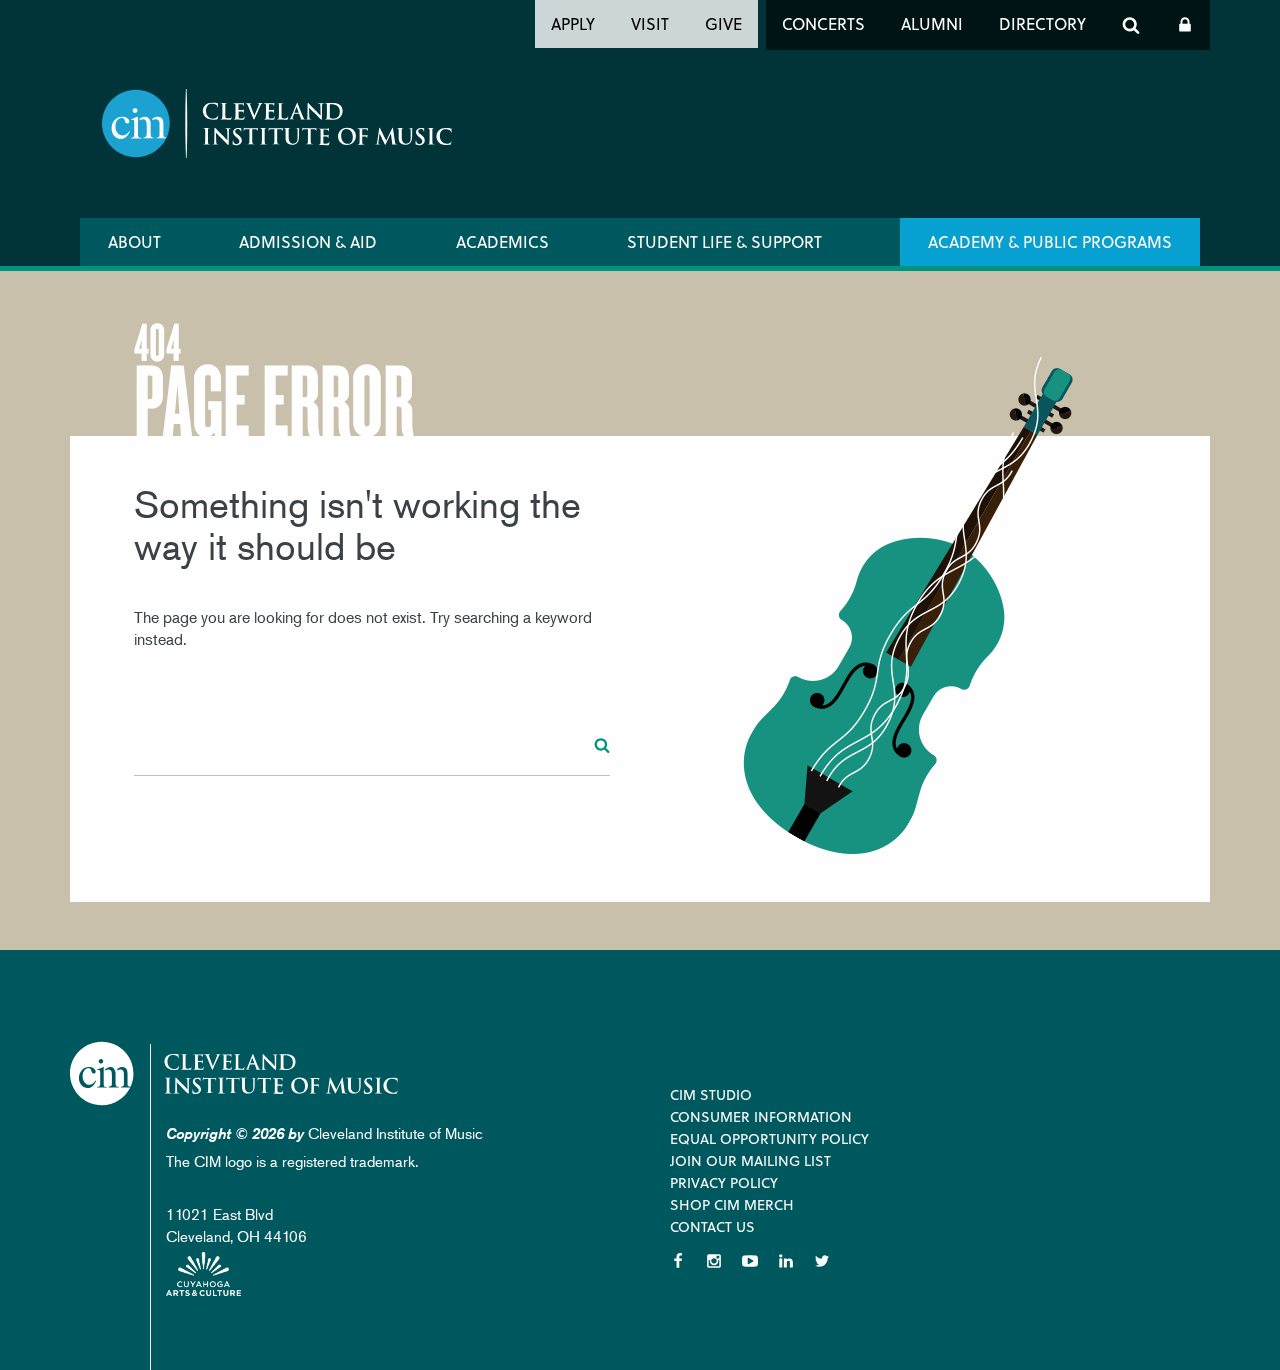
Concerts (823, 23)
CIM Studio (711, 1094)
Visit (650, 23)
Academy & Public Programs (1050, 241)
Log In (1185, 25)
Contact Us (712, 1226)
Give (723, 23)
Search (1131, 25)
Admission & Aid (308, 241)
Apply (573, 23)
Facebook (678, 1261)
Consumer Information (761, 1116)
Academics (502, 241)
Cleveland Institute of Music (235, 1073)
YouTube (750, 1261)
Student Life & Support (724, 241)
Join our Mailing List (750, 1160)
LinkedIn (786, 1261)
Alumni (932, 23)
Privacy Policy (724, 1182)
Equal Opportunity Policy (769, 1138)
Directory (1042, 23)
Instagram (714, 1261)
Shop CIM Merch (732, 1204)
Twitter (822, 1261)
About (134, 241)
